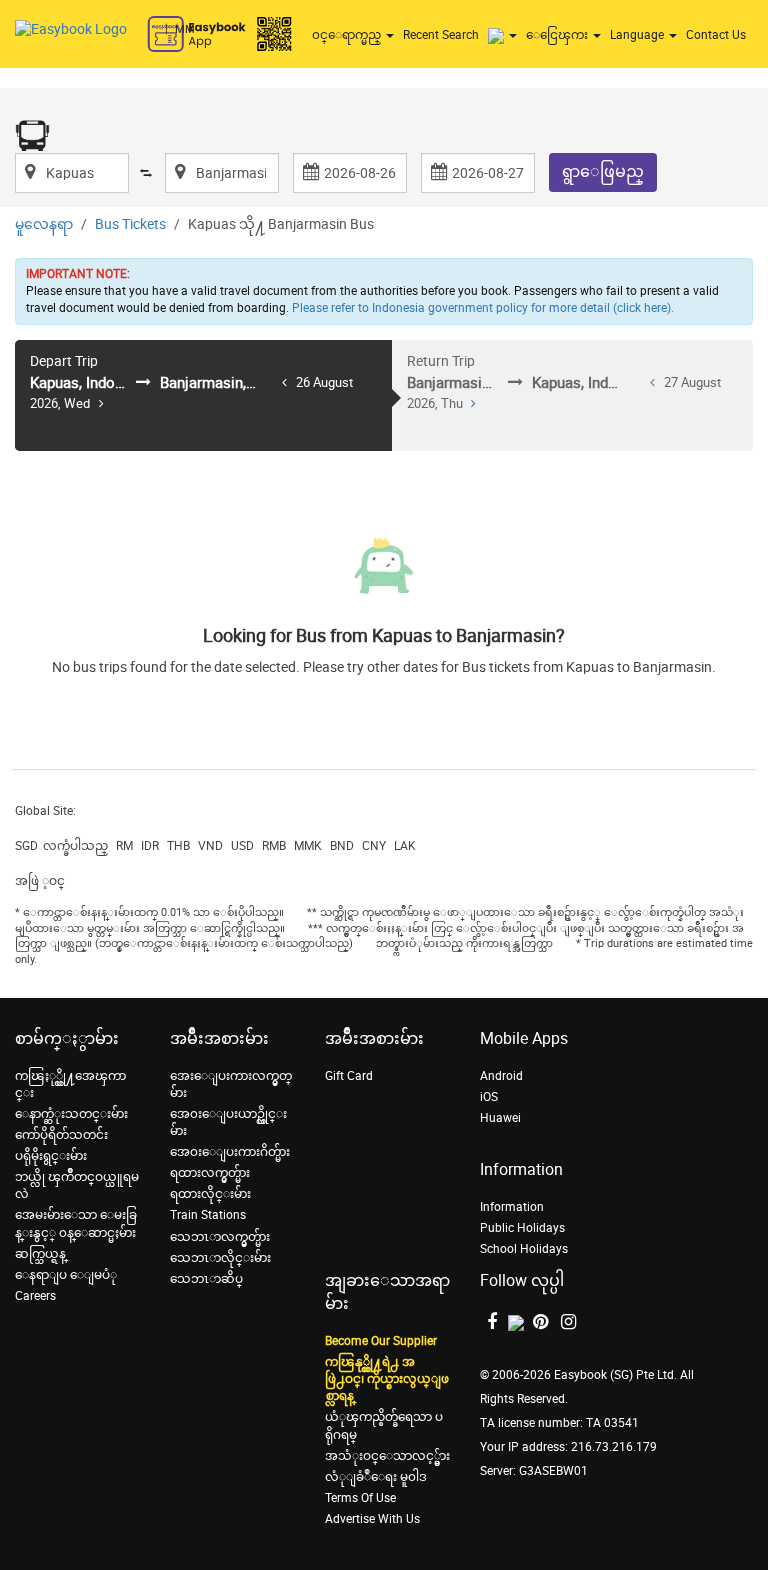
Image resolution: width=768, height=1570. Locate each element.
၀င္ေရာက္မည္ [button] (348, 35)
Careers (35, 1296)
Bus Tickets (130, 224)
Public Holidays (522, 1228)
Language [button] (638, 35)
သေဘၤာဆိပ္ (206, 1279)
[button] (505, 35)
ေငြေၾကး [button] (558, 35)
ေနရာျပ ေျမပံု (66, 1275)
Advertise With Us (372, 1519)
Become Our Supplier (381, 1341)
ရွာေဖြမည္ (603, 171)
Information (512, 1207)
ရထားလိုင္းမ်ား (210, 1194)
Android (501, 1076)
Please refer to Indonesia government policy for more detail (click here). (483, 308)
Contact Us (716, 35)
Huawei (500, 1118)
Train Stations (208, 1215)
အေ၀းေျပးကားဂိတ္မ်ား (230, 1152)
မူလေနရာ (44, 224)
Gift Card (349, 1076)
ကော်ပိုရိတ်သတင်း (61, 1135)
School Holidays (524, 1249)
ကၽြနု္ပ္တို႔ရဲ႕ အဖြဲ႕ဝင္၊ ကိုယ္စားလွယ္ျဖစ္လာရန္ (387, 1379)
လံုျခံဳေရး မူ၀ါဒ (376, 1477)
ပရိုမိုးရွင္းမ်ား (51, 1156)
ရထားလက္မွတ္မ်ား (210, 1173)
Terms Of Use (360, 1498)
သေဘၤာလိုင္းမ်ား (220, 1258)
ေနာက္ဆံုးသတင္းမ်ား (71, 1114)
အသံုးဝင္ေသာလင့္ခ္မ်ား (387, 1456)
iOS (489, 1097)
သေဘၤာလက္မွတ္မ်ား (220, 1237)
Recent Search (441, 35)
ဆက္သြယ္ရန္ (40, 1254)
